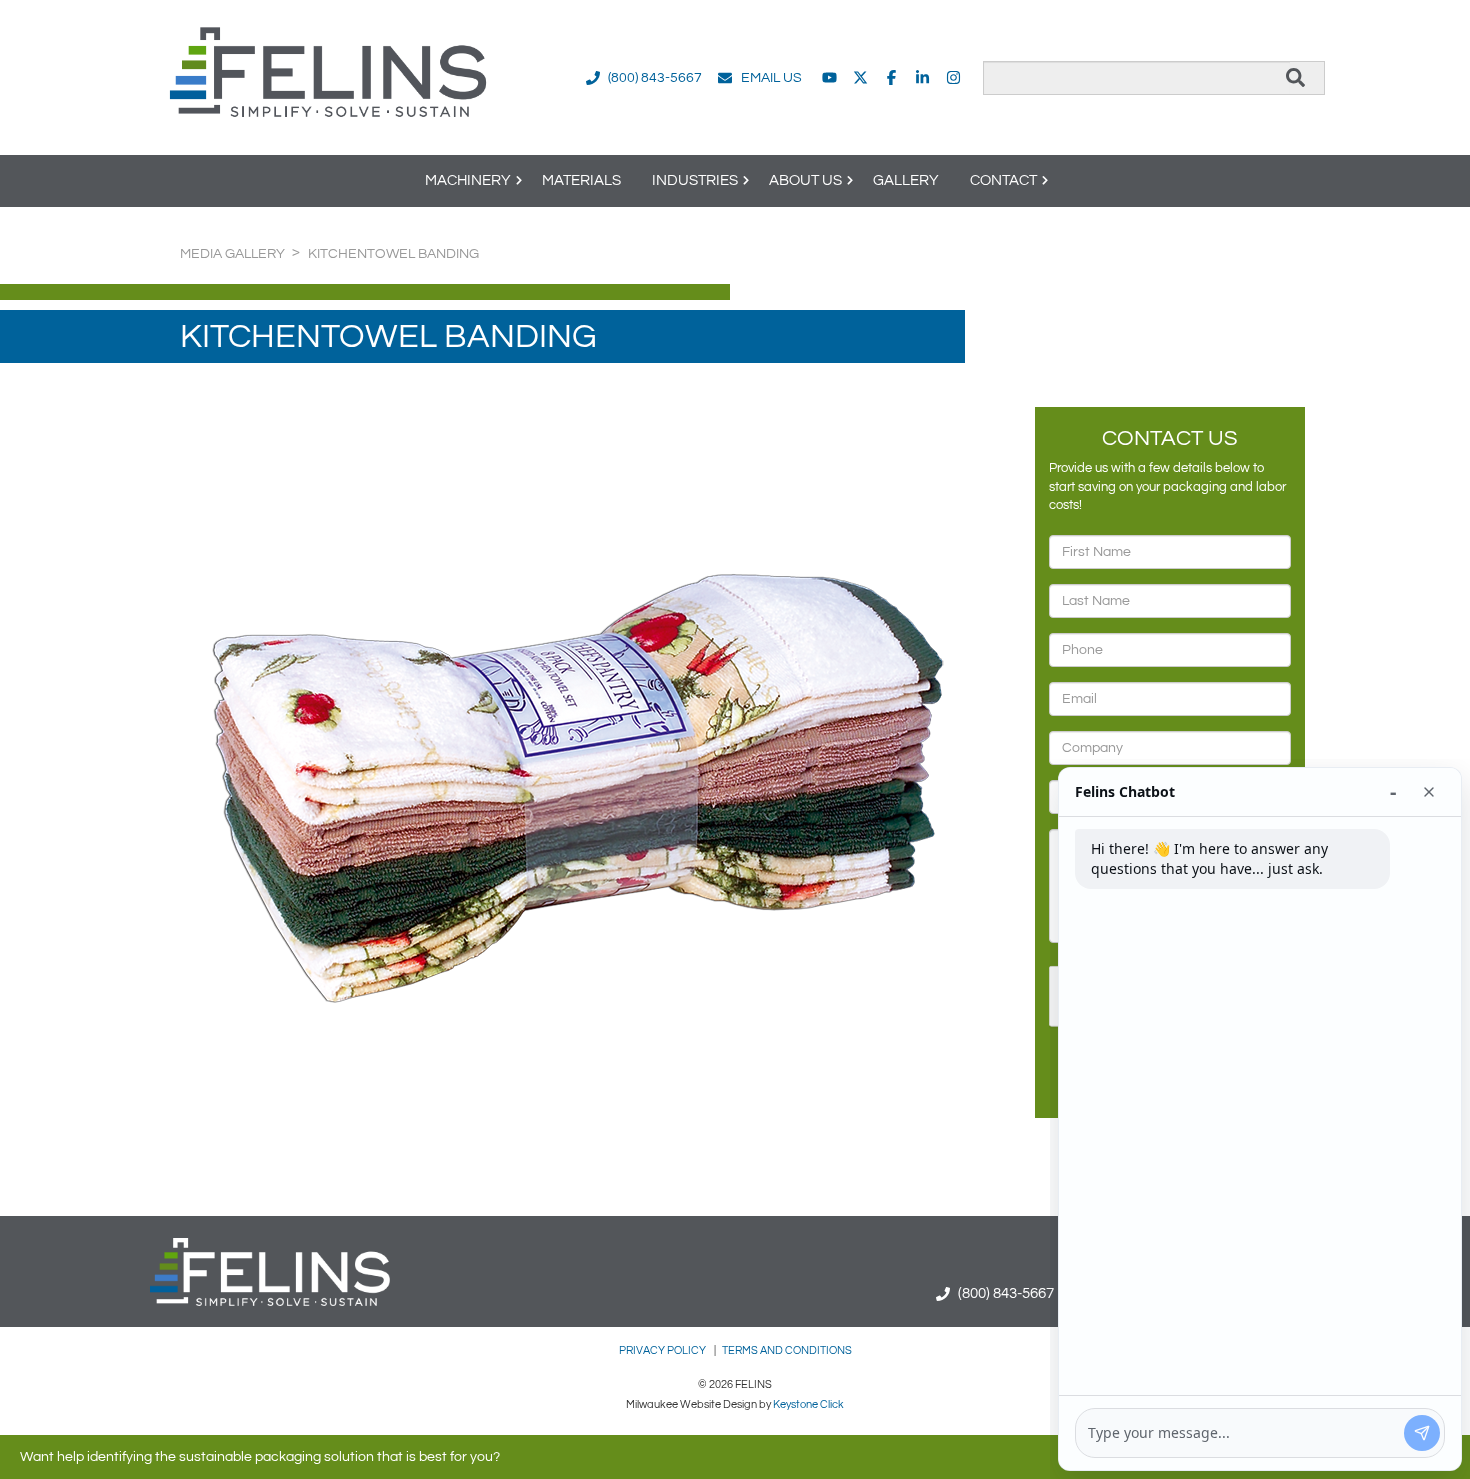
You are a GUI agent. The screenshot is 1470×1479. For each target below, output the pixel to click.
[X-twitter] (860, 77)
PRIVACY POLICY (663, 1350)
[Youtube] (829, 77)
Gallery (906, 180)
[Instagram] (953, 77)
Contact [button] (1003, 180)
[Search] (1295, 78)
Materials (581, 180)
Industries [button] (695, 180)
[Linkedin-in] (922, 77)
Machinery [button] (468, 180)
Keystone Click (808, 1404)
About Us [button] (805, 180)
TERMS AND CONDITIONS (787, 1350)
